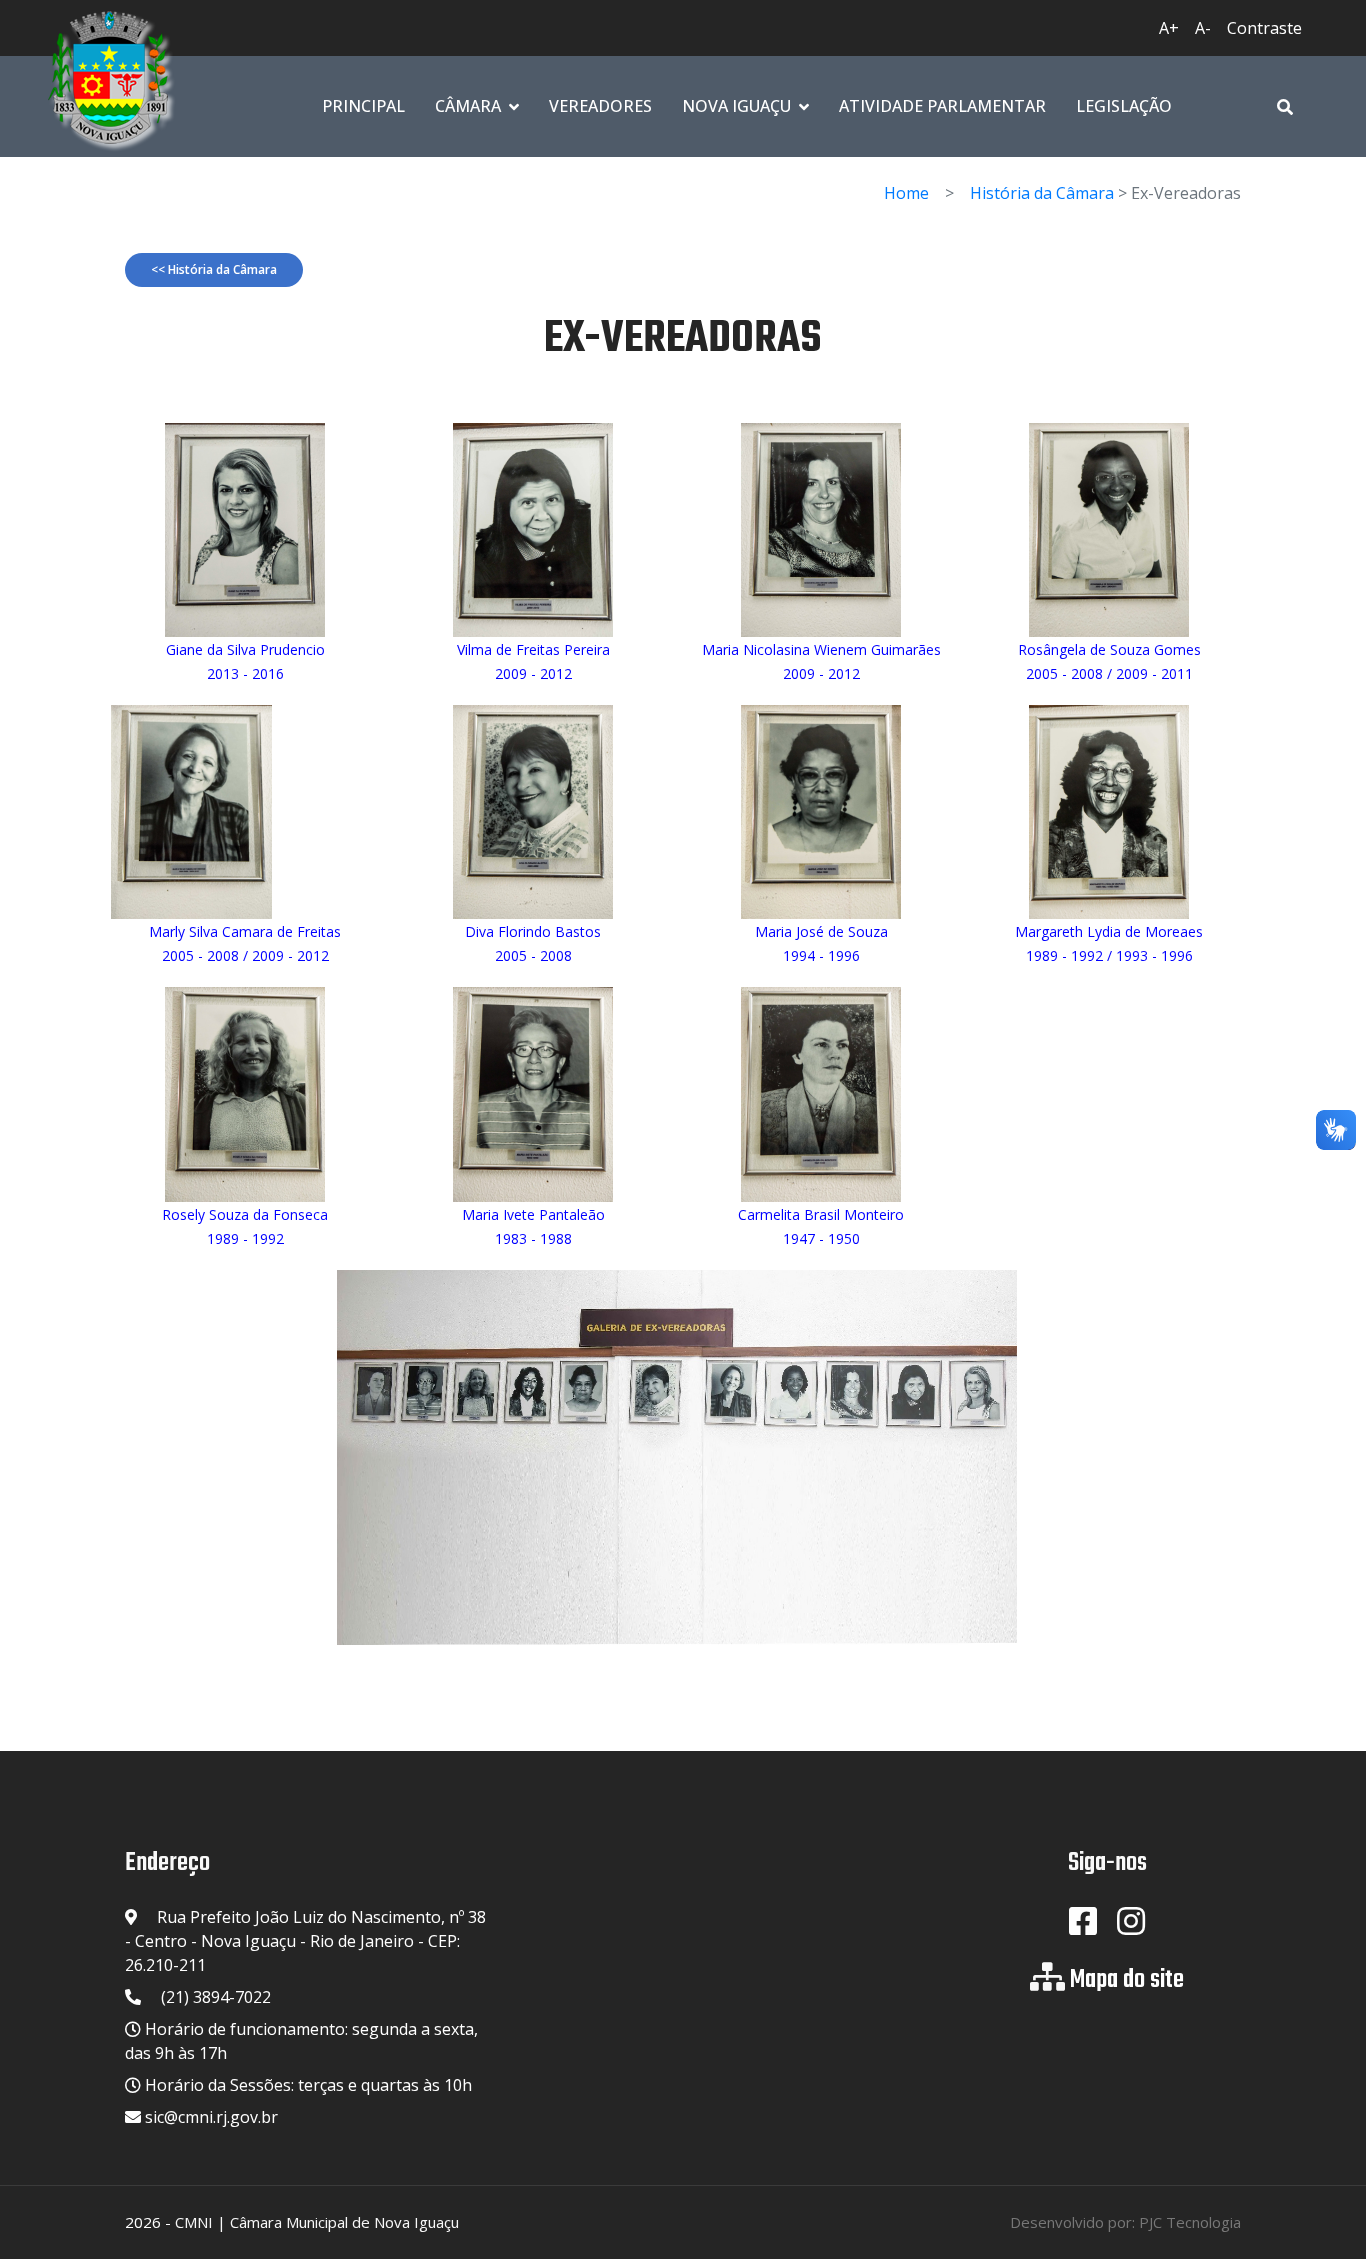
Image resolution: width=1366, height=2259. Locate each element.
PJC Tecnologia (1190, 2222)
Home (906, 193)
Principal (363, 106)
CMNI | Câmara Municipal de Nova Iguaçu (317, 2222)
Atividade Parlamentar (942, 106)
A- (1203, 28)
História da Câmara (1042, 193)
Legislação (1124, 106)
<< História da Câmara (214, 269)
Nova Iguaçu (736, 106)
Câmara (468, 106)
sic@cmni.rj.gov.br (211, 2117)
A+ (1169, 28)
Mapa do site (1127, 1980)
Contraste (1264, 28)
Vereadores (600, 106)
